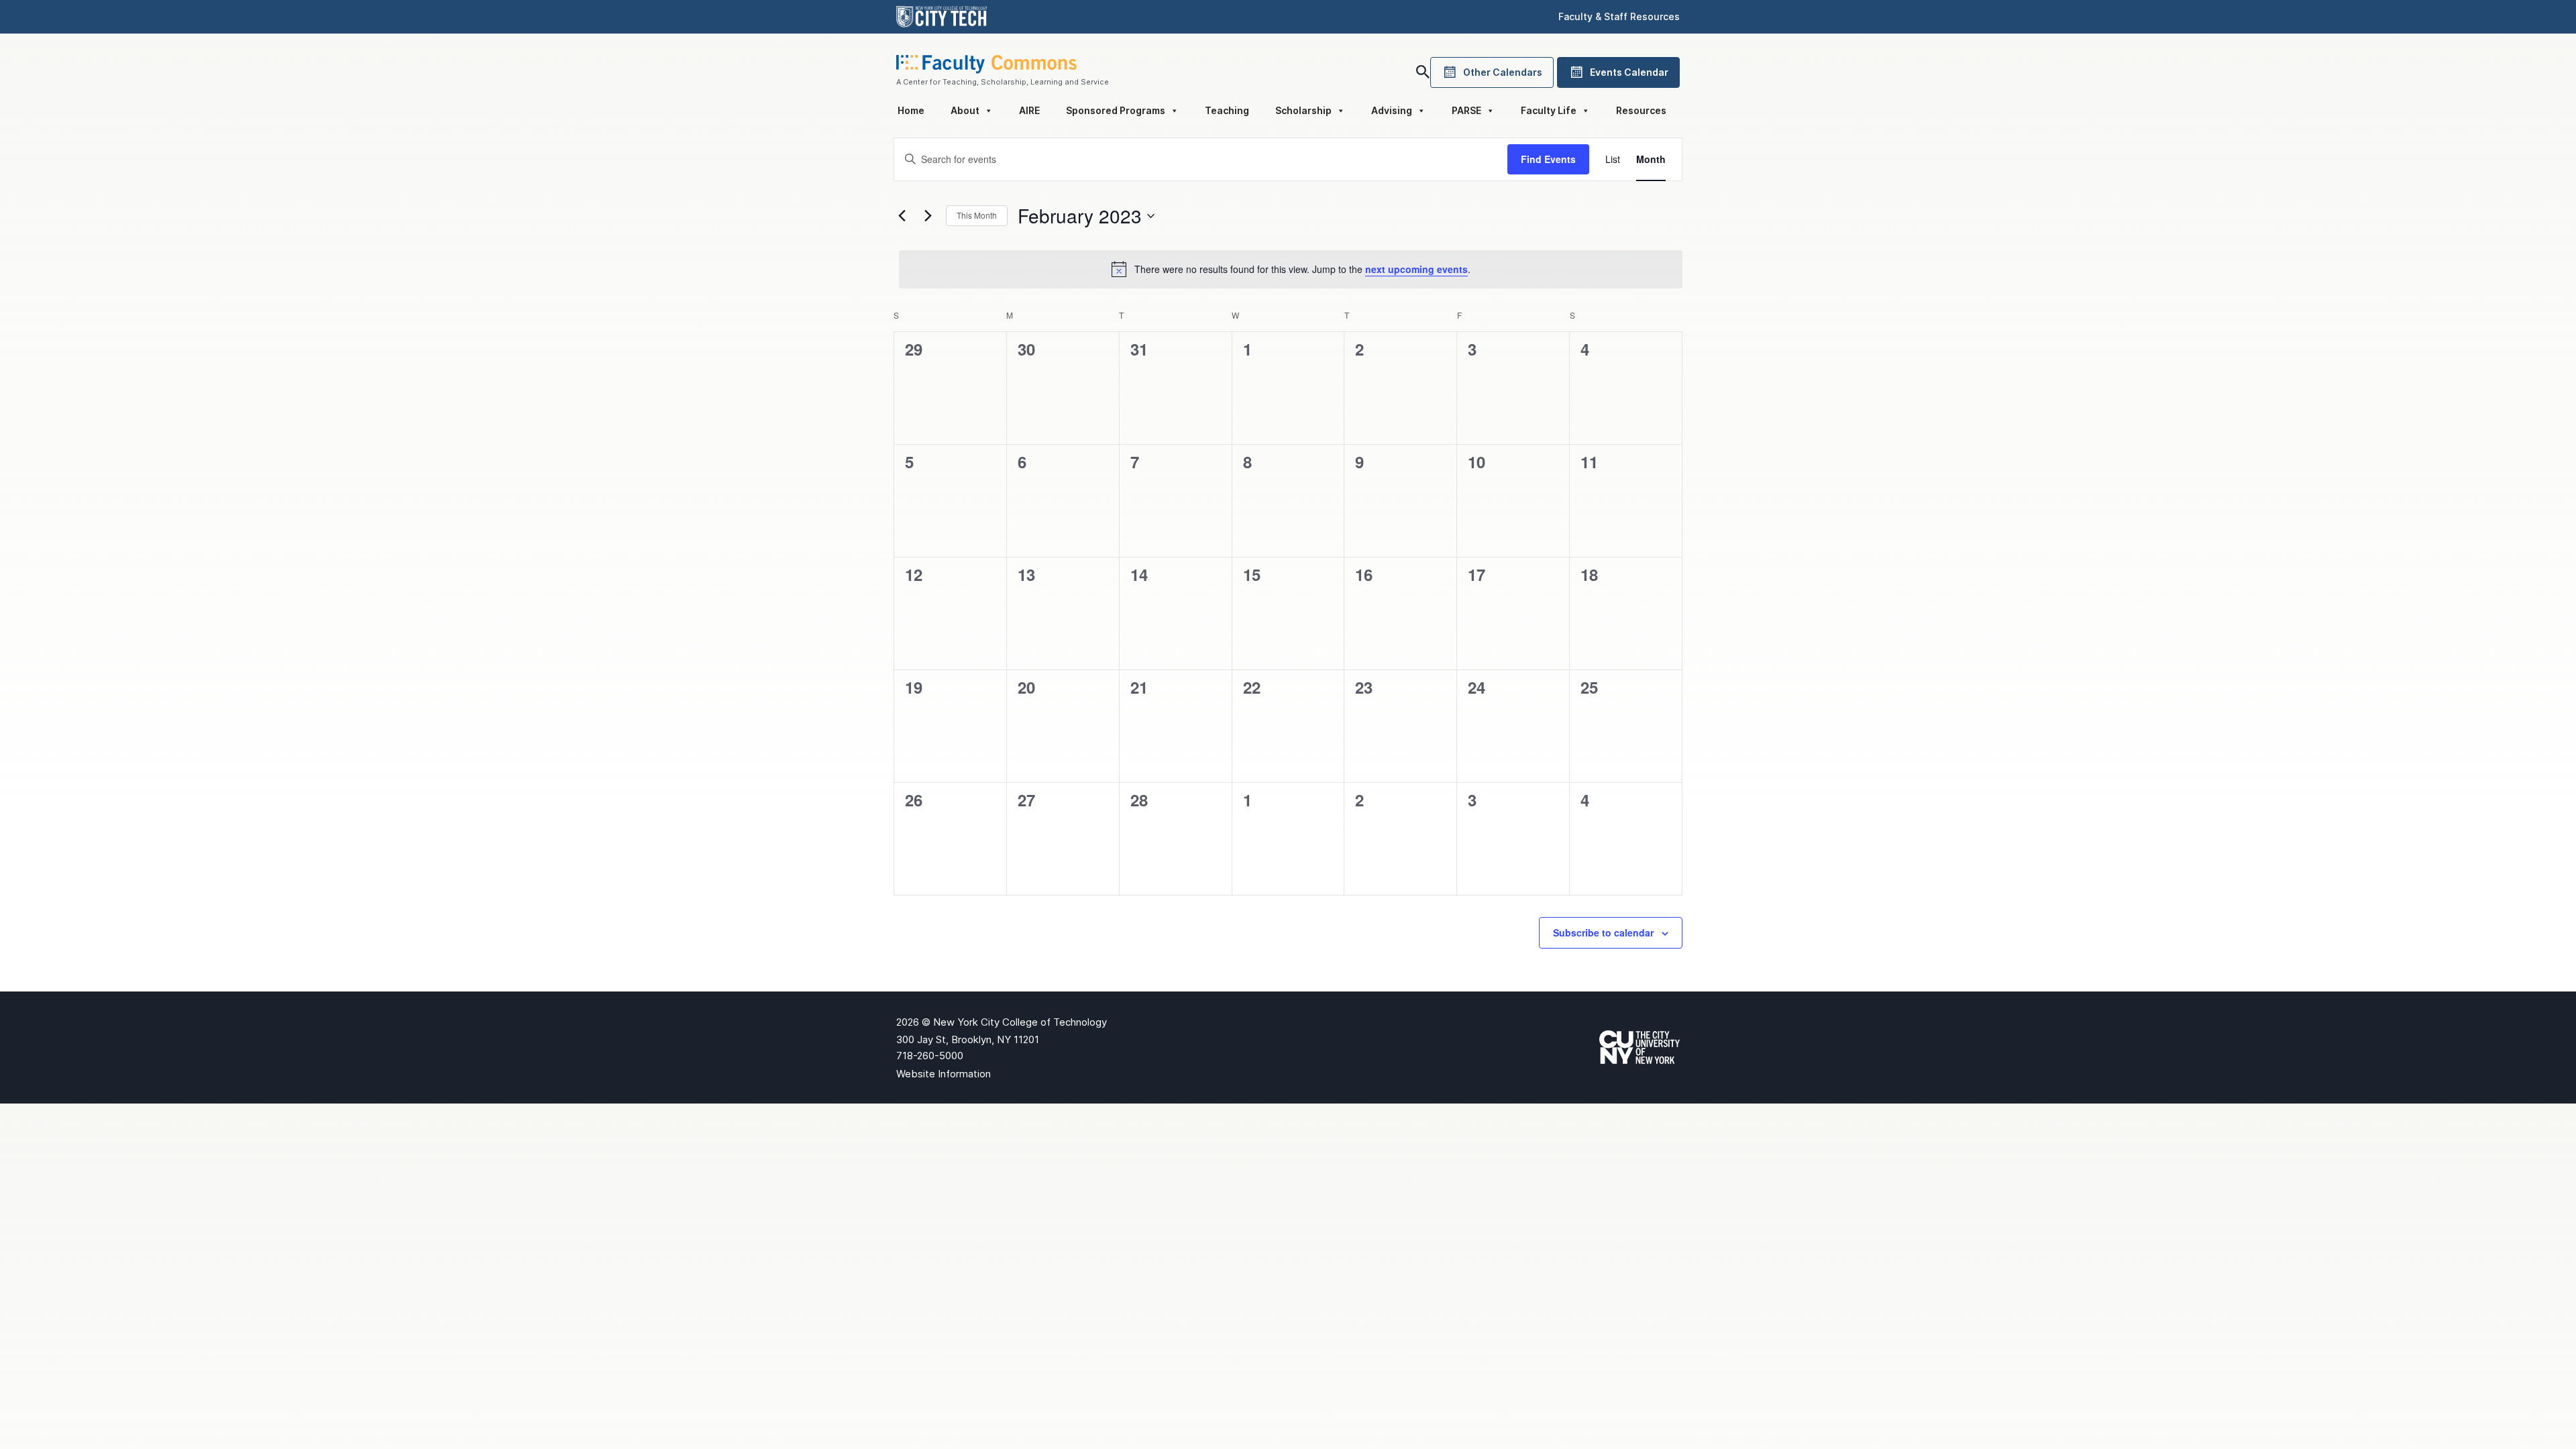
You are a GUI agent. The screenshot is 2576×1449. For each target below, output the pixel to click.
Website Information (944, 1074)
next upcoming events (1416, 269)
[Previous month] (902, 216)
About (965, 110)
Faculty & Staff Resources (1619, 16)
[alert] (1291, 269)
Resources (1641, 110)
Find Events (1548, 159)
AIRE (1029, 110)
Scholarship (1303, 110)
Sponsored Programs (1116, 110)
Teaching (1227, 110)
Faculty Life (1549, 110)
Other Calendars (1503, 72)
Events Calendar (1629, 72)
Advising (1392, 110)
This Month (977, 215)
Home (911, 110)
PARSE (1466, 110)
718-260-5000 (930, 1056)
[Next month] (928, 216)
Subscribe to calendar (1603, 932)
